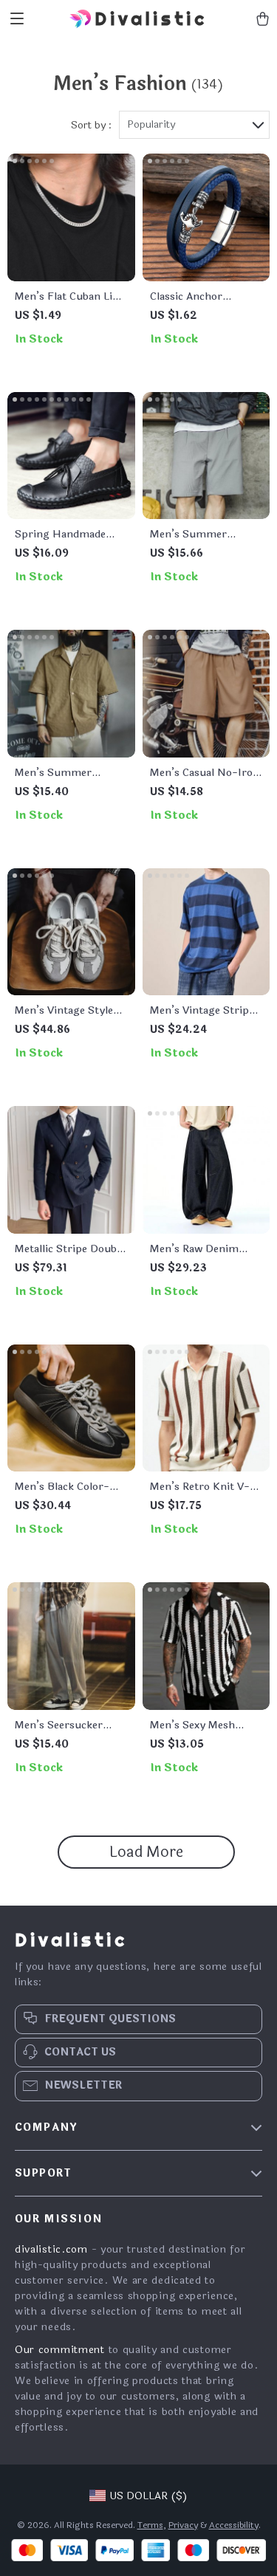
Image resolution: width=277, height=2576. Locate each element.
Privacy (183, 2525)
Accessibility (234, 2525)
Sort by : (91, 125)
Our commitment (60, 2350)
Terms (150, 2525)
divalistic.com (51, 2249)
